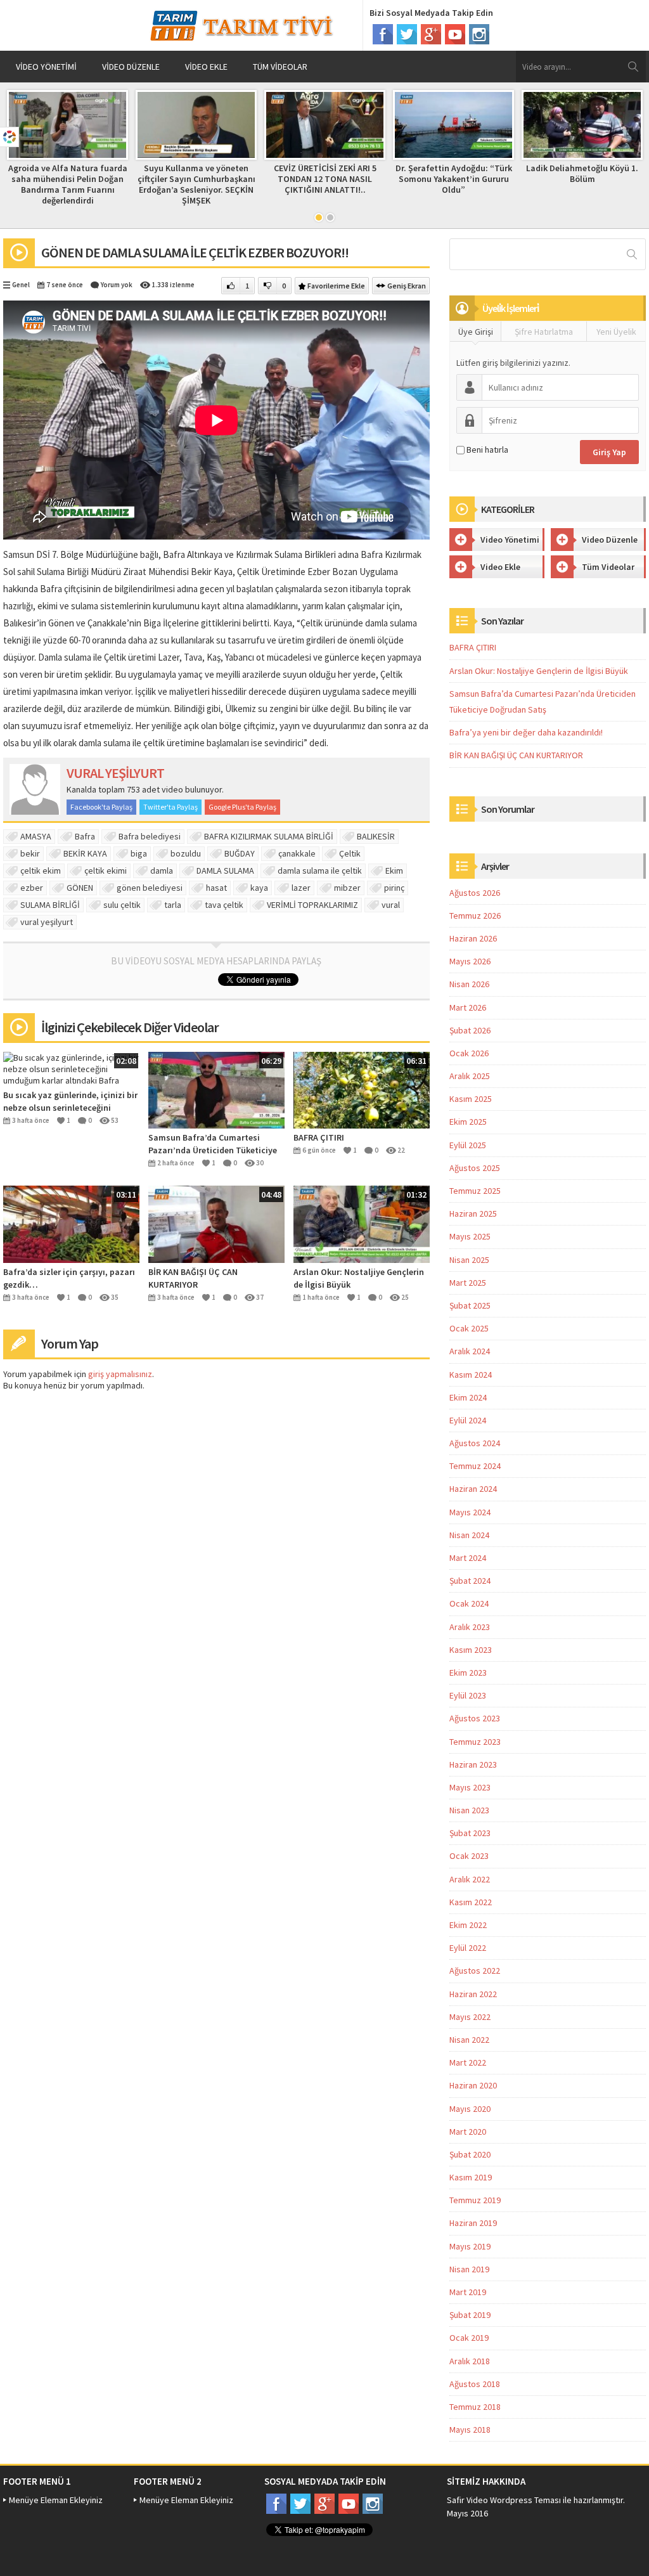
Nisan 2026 (469, 984)
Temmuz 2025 (475, 1191)
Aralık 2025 (470, 1076)
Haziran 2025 (473, 1214)
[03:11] (71, 1223)
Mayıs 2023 (470, 1787)
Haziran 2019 (473, 2223)
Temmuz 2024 (475, 1466)
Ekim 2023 (468, 1673)
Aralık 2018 (470, 2361)
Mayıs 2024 (470, 1512)
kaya (259, 888)
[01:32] (362, 1223)
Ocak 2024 (469, 1603)
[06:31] (362, 1089)
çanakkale (297, 853)
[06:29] (216, 1089)
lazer (301, 888)
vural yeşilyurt (47, 922)
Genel (21, 285)
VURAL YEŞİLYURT (115, 773)
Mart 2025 (468, 1283)
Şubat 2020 (470, 2154)
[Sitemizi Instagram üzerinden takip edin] (479, 34)
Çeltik (350, 853)
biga (139, 853)
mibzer (347, 888)
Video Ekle (206, 67)
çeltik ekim (41, 871)
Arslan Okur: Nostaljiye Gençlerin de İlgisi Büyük (359, 1278)
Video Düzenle (131, 67)
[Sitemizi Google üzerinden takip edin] (431, 34)
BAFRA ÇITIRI (319, 1137)
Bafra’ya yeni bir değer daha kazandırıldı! (526, 732)
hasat (216, 888)
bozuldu (186, 853)
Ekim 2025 (468, 1122)
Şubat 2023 (470, 1833)
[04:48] (216, 1223)
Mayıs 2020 (470, 2109)
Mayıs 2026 (470, 961)
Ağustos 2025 (475, 1168)
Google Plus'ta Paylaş (242, 807)
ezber (32, 888)
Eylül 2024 (468, 1420)
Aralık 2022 (470, 1879)
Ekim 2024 (468, 1397)
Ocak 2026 (469, 1053)
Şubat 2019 (470, 2315)
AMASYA (36, 836)
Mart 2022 (468, 2062)
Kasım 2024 (471, 1375)
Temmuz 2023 (475, 1742)
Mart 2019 (468, 2292)
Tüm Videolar (280, 67)
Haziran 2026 (473, 938)
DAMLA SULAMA (225, 871)
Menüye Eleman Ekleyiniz (56, 2500)
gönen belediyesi (150, 888)
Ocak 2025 (469, 1328)
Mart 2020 (468, 2132)
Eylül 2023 (468, 1695)
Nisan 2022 (469, 2040)
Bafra (85, 836)
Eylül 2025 (468, 1145)
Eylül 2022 (468, 1948)
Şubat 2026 (470, 1030)
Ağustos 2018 (475, 2384)
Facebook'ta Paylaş (101, 807)
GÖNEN (80, 888)
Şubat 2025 (470, 1305)
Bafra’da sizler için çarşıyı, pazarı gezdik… (69, 1278)
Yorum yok (117, 285)
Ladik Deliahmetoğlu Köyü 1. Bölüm (582, 173)
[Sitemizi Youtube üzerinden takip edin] (455, 34)
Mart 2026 (468, 1007)
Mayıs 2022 (470, 2017)
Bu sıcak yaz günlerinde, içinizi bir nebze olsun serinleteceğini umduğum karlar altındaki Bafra (70, 1102)
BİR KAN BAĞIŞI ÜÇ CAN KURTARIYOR (193, 1278)
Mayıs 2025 (470, 1236)
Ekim (394, 871)
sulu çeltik (122, 905)
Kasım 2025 (471, 1099)
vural (391, 905)
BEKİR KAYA (85, 853)
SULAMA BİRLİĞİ (50, 905)
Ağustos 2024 (475, 1443)
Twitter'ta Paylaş (170, 807)
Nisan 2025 (469, 1260)
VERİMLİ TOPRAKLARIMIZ (312, 905)
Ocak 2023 (469, 1856)
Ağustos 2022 (475, 1971)
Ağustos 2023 (475, 1718)
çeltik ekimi (106, 871)
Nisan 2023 (469, 1810)
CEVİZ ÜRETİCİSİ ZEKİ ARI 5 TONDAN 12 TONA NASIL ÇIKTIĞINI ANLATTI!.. (325, 179)
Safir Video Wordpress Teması (504, 2500)
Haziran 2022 (473, 1994)
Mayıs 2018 (470, 2430)
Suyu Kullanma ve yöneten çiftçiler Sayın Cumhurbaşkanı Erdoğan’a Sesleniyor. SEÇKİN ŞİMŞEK (196, 184)
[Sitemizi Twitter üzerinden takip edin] (407, 34)
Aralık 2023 (470, 1627)
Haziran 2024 (473, 1489)
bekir (30, 853)
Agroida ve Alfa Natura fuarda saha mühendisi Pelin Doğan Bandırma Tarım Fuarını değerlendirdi (68, 184)
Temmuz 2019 (475, 2200)
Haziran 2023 (473, 1764)
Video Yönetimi (46, 67)
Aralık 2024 (470, 1351)
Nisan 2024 (469, 1535)
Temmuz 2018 (475, 2407)
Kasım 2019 (471, 2177)
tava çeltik (224, 905)
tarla (173, 905)
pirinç (394, 888)
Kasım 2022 (471, 1902)
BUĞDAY (240, 853)
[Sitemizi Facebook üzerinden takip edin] (383, 34)
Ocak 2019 (469, 2338)
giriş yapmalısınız (120, 1374)
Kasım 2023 (471, 1650)
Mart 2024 (468, 1558)
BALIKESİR (376, 836)
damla (162, 871)
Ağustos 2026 (475, 893)
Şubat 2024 (470, 1581)
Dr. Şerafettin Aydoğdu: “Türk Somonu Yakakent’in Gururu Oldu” (454, 179)
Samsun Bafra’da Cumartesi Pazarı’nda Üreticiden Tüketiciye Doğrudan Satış (213, 1144)
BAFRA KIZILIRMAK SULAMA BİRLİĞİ (269, 836)
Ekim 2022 (468, 1925)
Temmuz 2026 (475, 916)
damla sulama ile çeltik (320, 871)
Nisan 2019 (469, 2269)
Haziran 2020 (473, 2085)
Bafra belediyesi (150, 836)
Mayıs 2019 (470, 2246)
